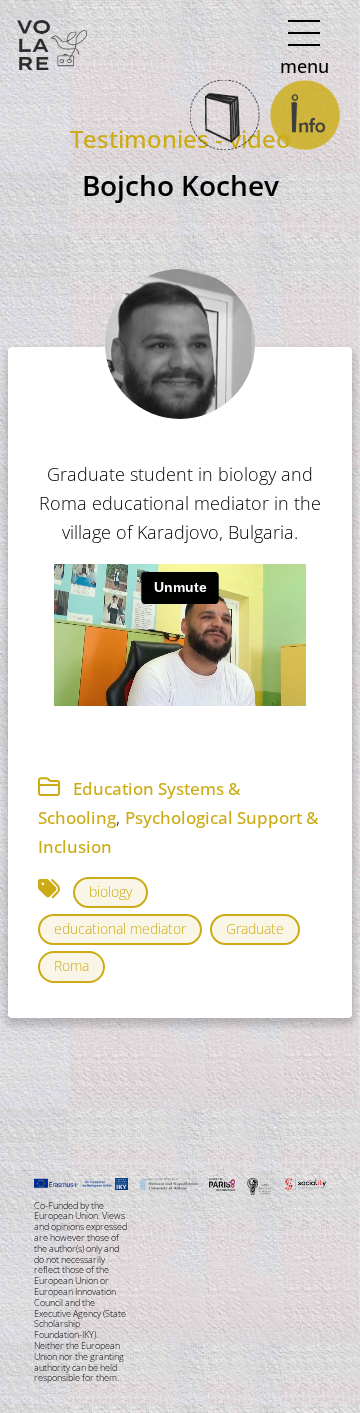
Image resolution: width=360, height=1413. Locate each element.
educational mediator (120, 928)
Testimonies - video (180, 138)
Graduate (255, 928)
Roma (71, 965)
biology (110, 891)
